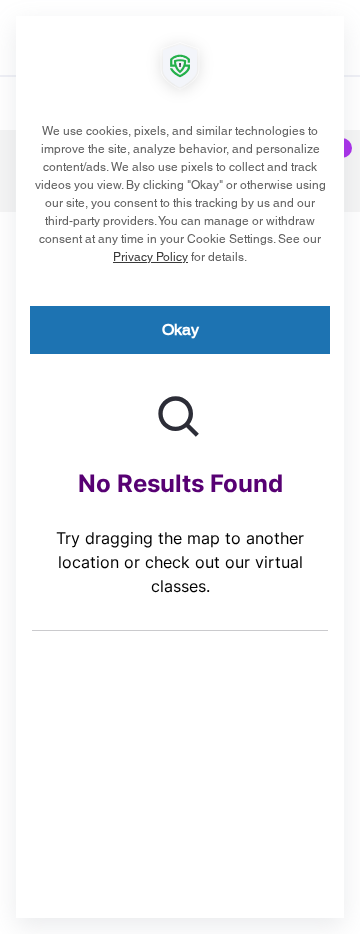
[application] (180, 467)
